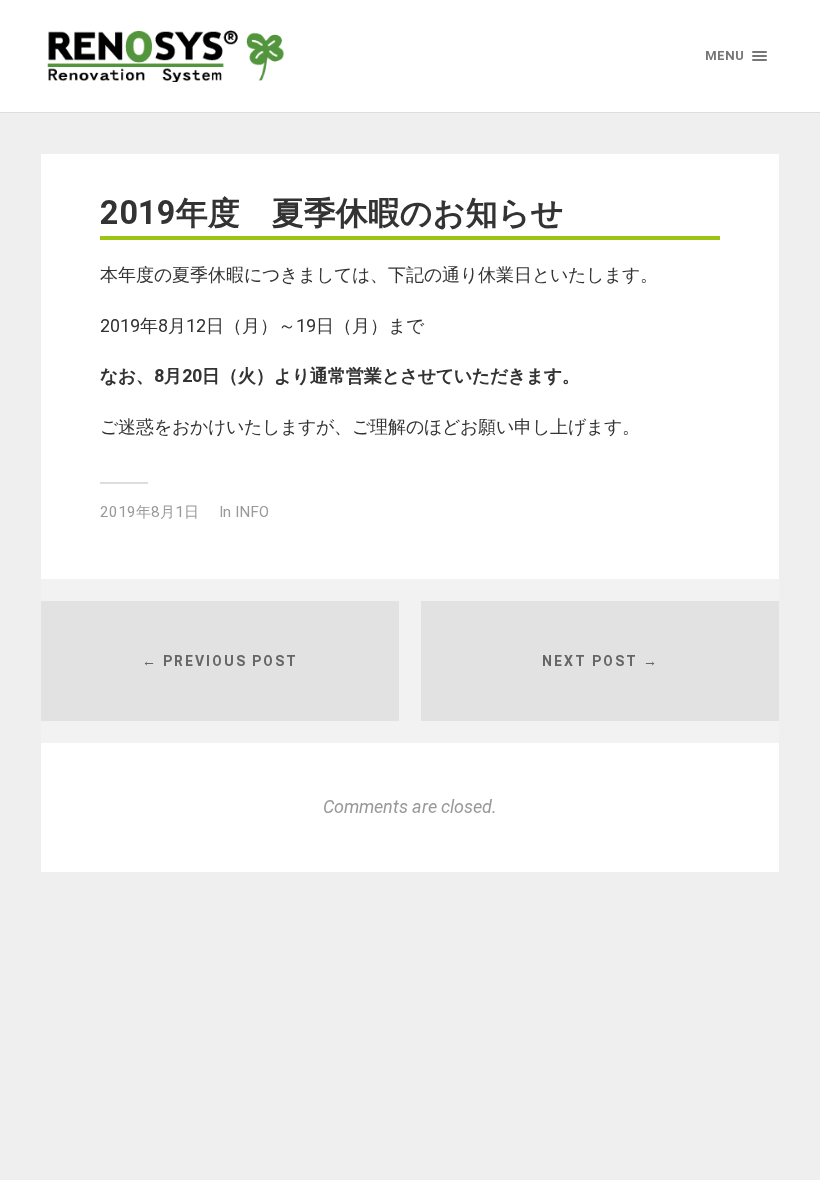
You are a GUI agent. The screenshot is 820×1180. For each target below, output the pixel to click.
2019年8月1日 (149, 512)
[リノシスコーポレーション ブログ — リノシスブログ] (166, 56)
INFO (252, 512)
